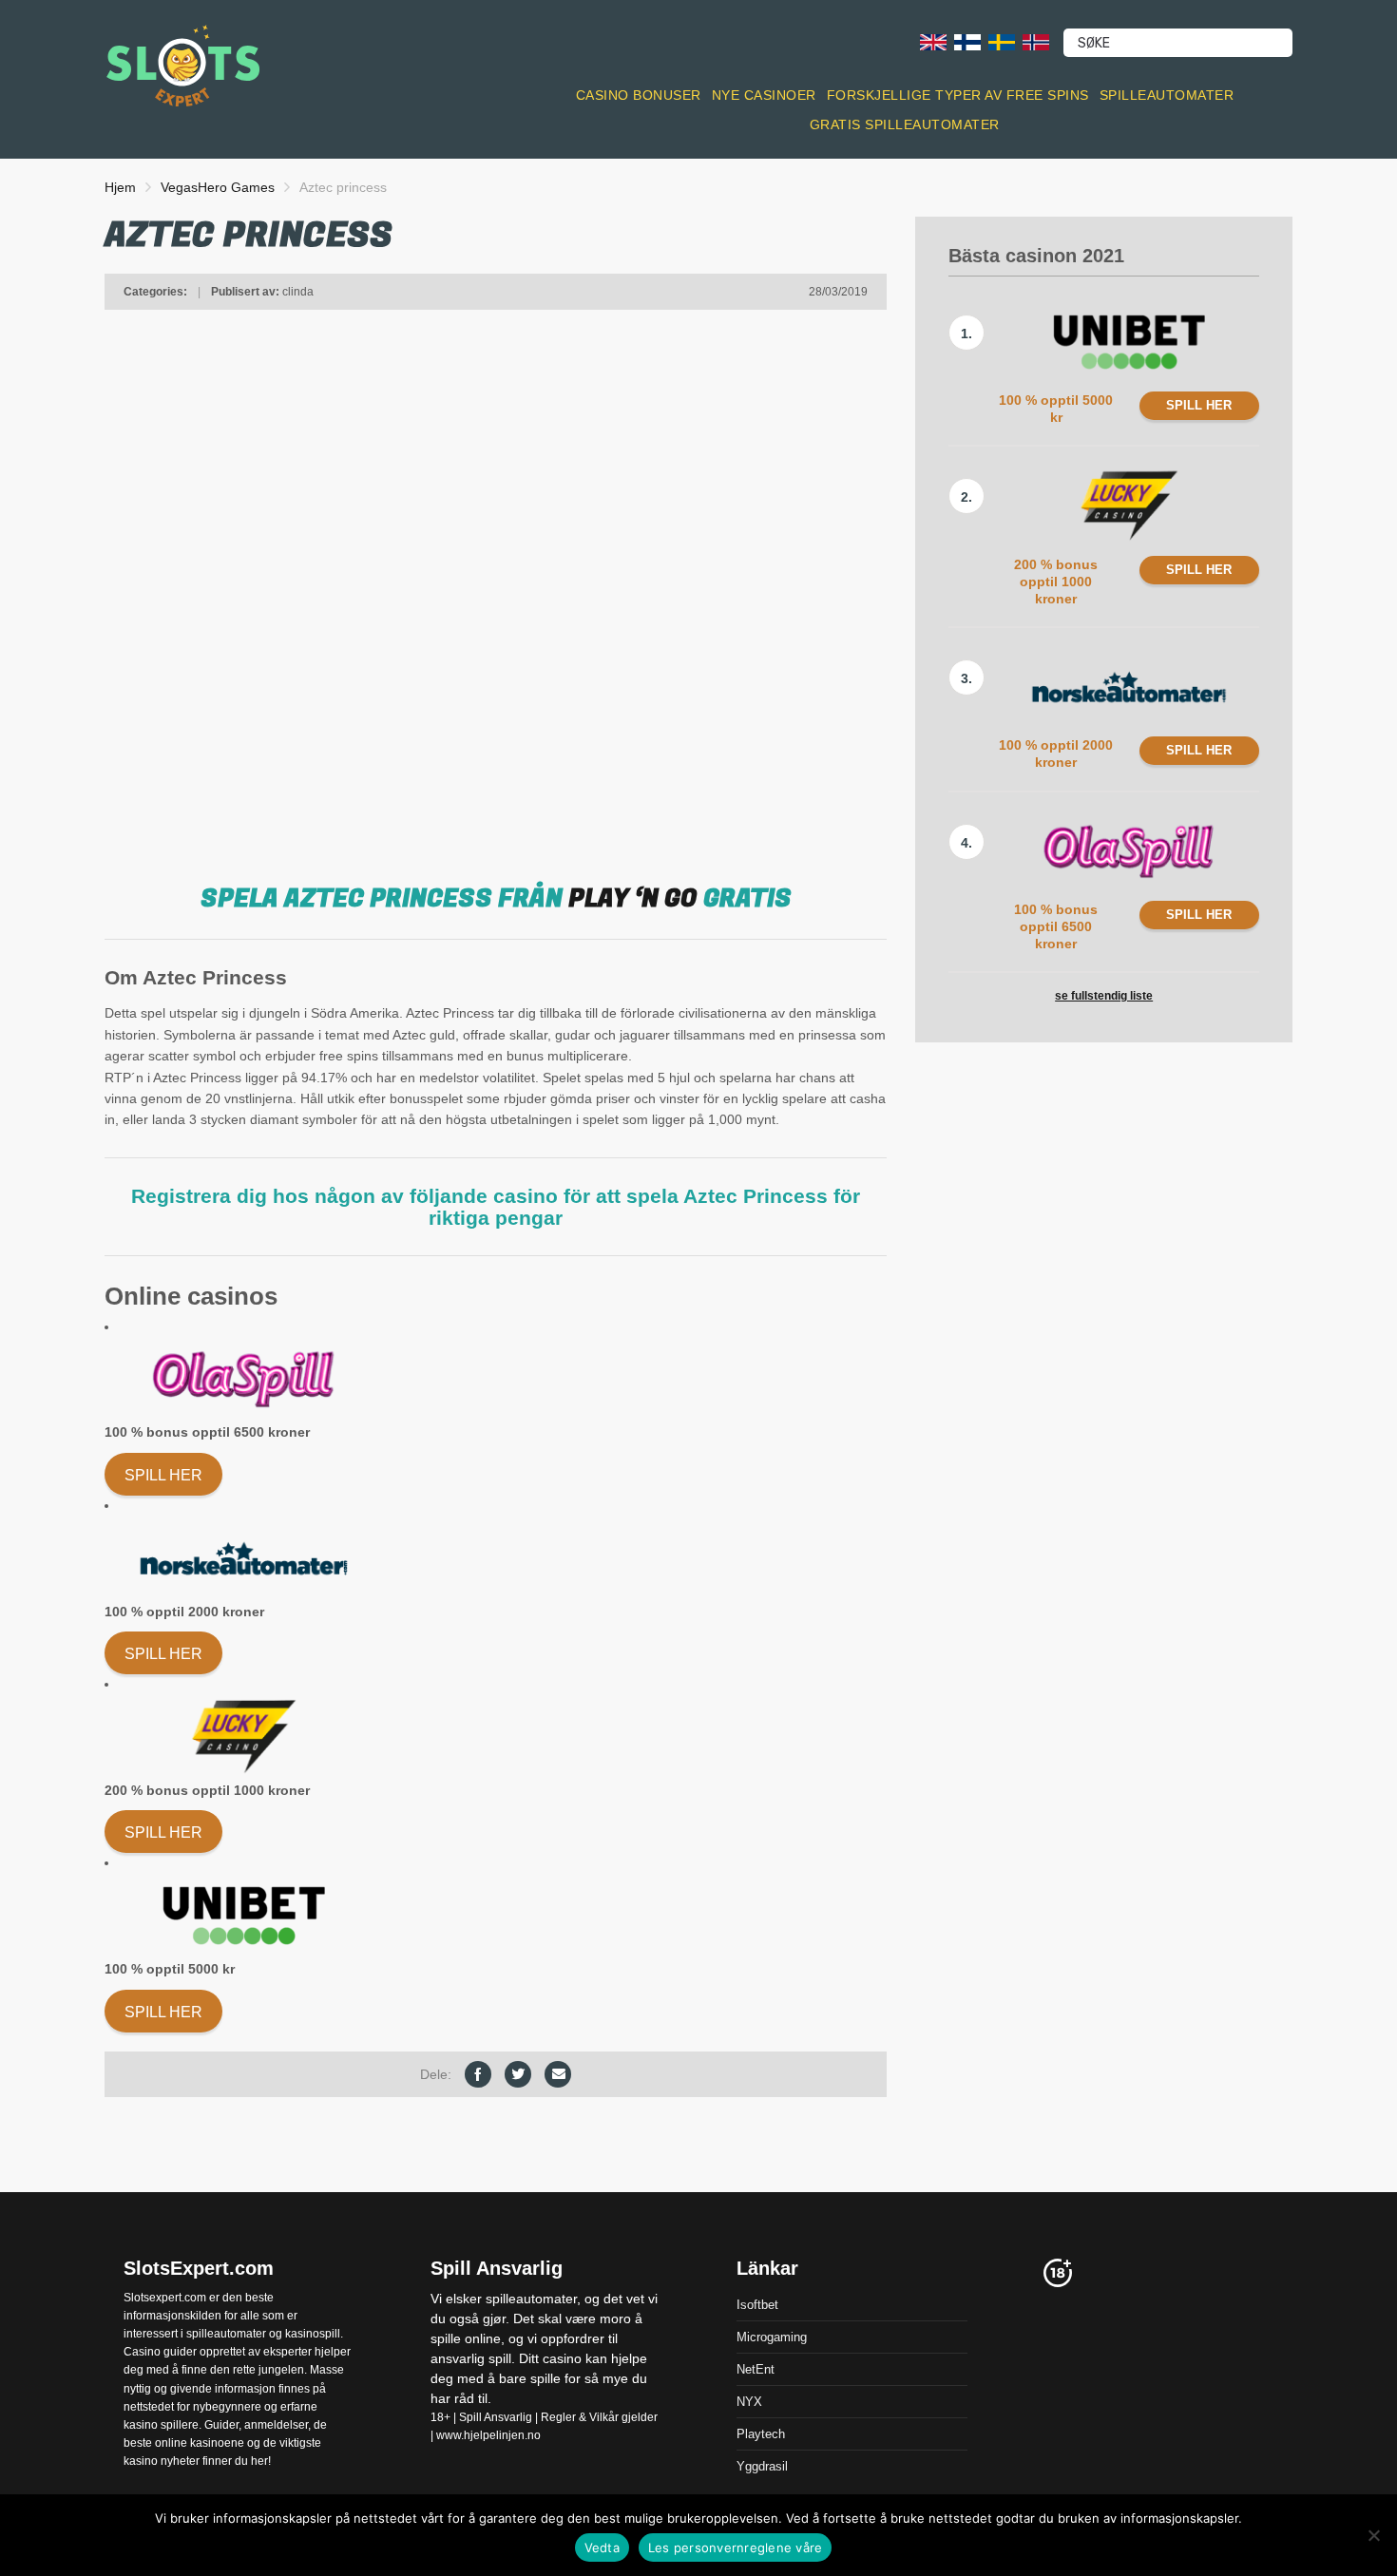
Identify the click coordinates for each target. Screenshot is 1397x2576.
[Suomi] (967, 41)
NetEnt (756, 2368)
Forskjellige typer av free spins (958, 95)
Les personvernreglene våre (736, 2547)
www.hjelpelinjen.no (488, 2434)
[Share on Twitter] (518, 2074)
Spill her (163, 1475)
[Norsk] (1036, 41)
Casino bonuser (639, 95)
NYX (749, 2401)
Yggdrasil (762, 2465)
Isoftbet (757, 2304)
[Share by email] (558, 2074)
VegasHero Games (218, 187)
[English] (933, 41)
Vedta (602, 2547)
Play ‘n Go (633, 899)
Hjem (120, 187)
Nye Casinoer (764, 95)
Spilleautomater (1167, 95)
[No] (1373, 2535)
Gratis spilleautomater (905, 124)
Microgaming (772, 2336)
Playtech (761, 2433)
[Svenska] (1002, 41)
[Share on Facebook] (478, 2074)
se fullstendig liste (1104, 996)
